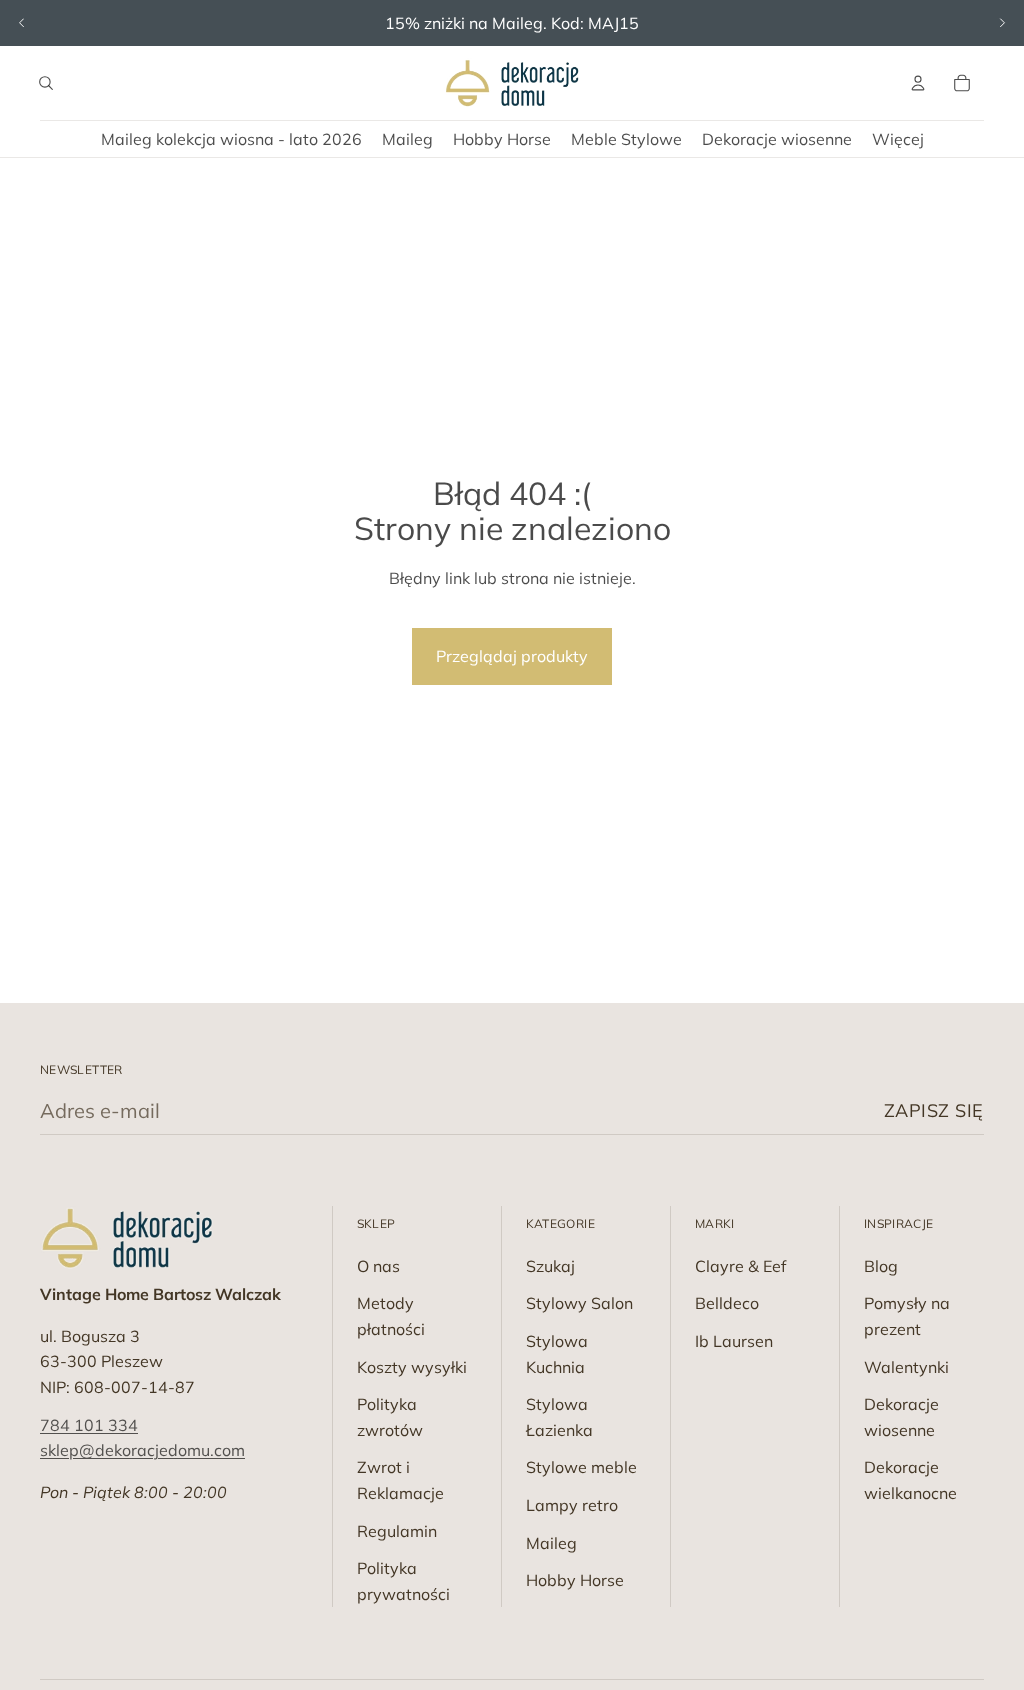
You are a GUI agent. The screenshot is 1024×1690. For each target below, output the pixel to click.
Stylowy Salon (579, 1303)
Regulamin (397, 1531)
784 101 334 (89, 1425)
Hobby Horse (575, 1580)
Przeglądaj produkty (512, 656)
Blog (881, 1266)
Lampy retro (572, 1505)
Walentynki (906, 1367)
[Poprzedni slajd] (22, 23)
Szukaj (550, 1266)
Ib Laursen (734, 1341)
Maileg (551, 1543)
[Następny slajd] (1002, 23)
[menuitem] (898, 139)
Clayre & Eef (740, 1266)
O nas (378, 1266)
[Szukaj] (46, 83)
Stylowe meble (581, 1467)
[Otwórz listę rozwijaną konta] (918, 83)
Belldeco (727, 1303)
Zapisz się (934, 1110)
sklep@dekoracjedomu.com (142, 1450)
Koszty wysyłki (412, 1367)
